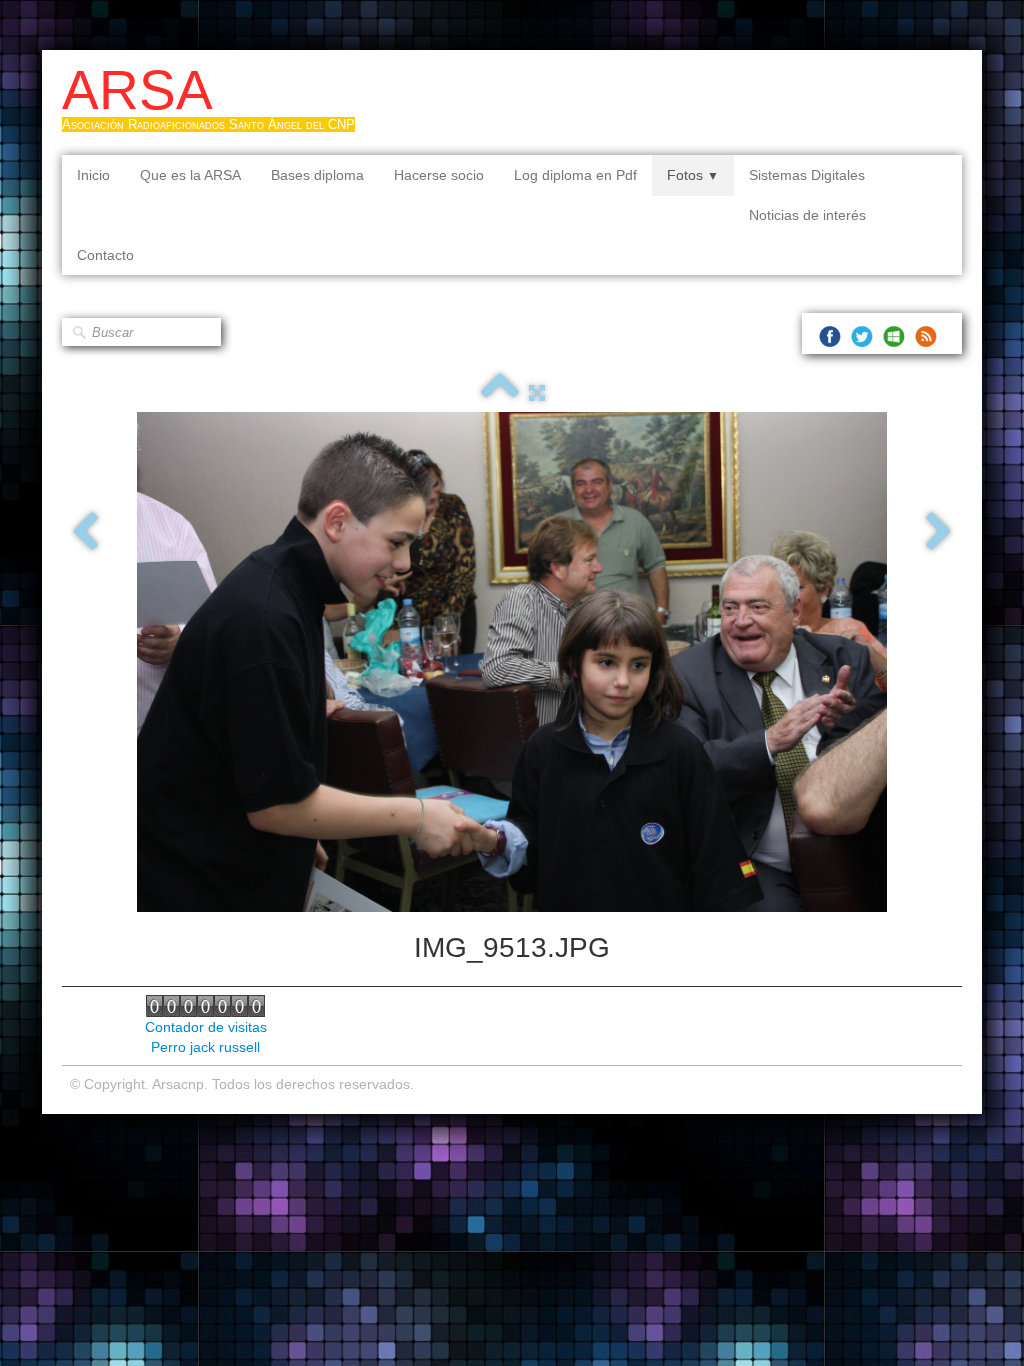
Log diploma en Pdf (575, 175)
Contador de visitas (206, 1027)
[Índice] (500, 393)
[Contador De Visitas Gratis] (205, 1005)
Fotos (693, 175)
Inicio (93, 175)
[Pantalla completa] (537, 393)
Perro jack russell (205, 1047)
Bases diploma (317, 175)
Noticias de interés (807, 215)
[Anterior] (85, 533)
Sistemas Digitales (807, 175)
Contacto (105, 255)
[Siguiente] (939, 533)
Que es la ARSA (190, 175)
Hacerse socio (439, 175)
